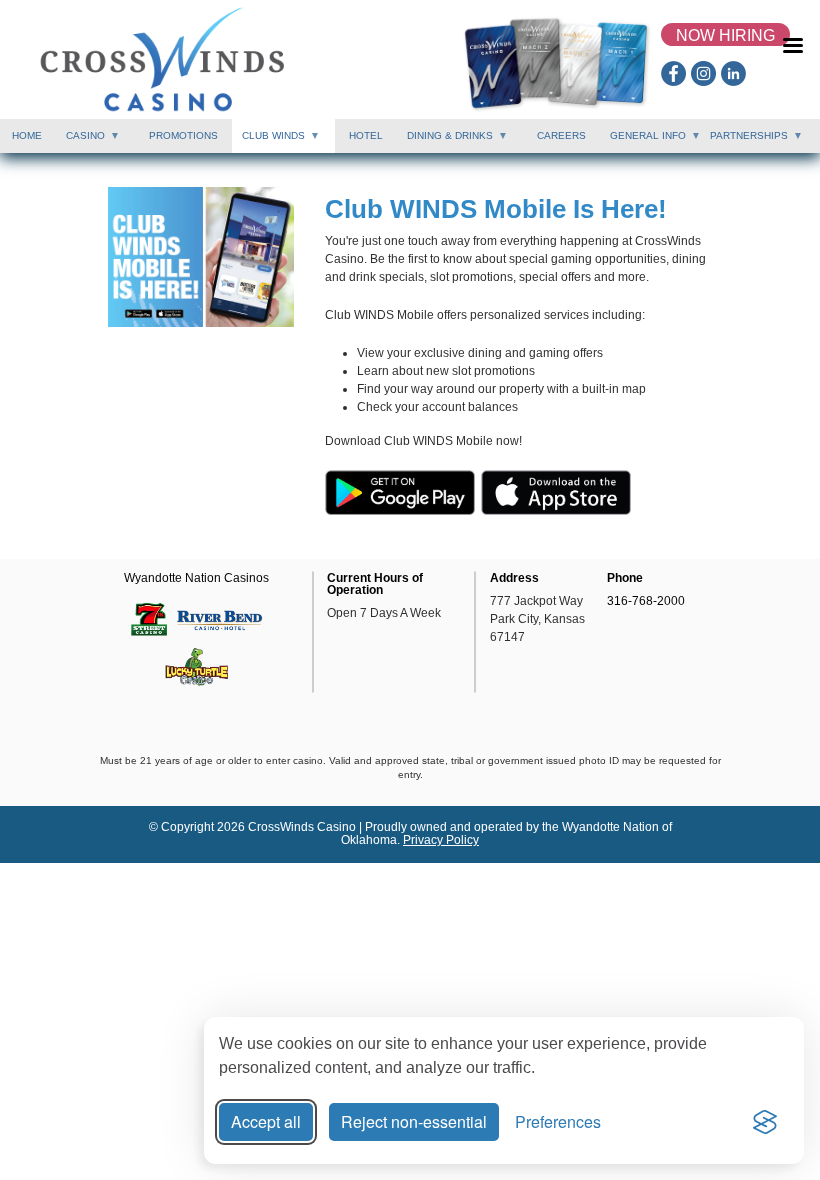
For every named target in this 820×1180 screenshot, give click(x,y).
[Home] (162, 59)
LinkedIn (733, 73)
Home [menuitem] (27, 135)
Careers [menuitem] (561, 135)
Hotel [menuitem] (366, 135)
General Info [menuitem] (643, 141)
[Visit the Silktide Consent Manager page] (765, 1122)
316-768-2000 (646, 601)
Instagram (703, 73)
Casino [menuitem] (80, 141)
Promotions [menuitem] (183, 135)
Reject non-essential (414, 1121)
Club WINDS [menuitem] (268, 141)
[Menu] (795, 55)
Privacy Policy (441, 840)
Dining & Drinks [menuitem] (445, 141)
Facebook (673, 73)
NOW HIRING (725, 35)
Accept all (266, 1121)
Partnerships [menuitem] (744, 141)
